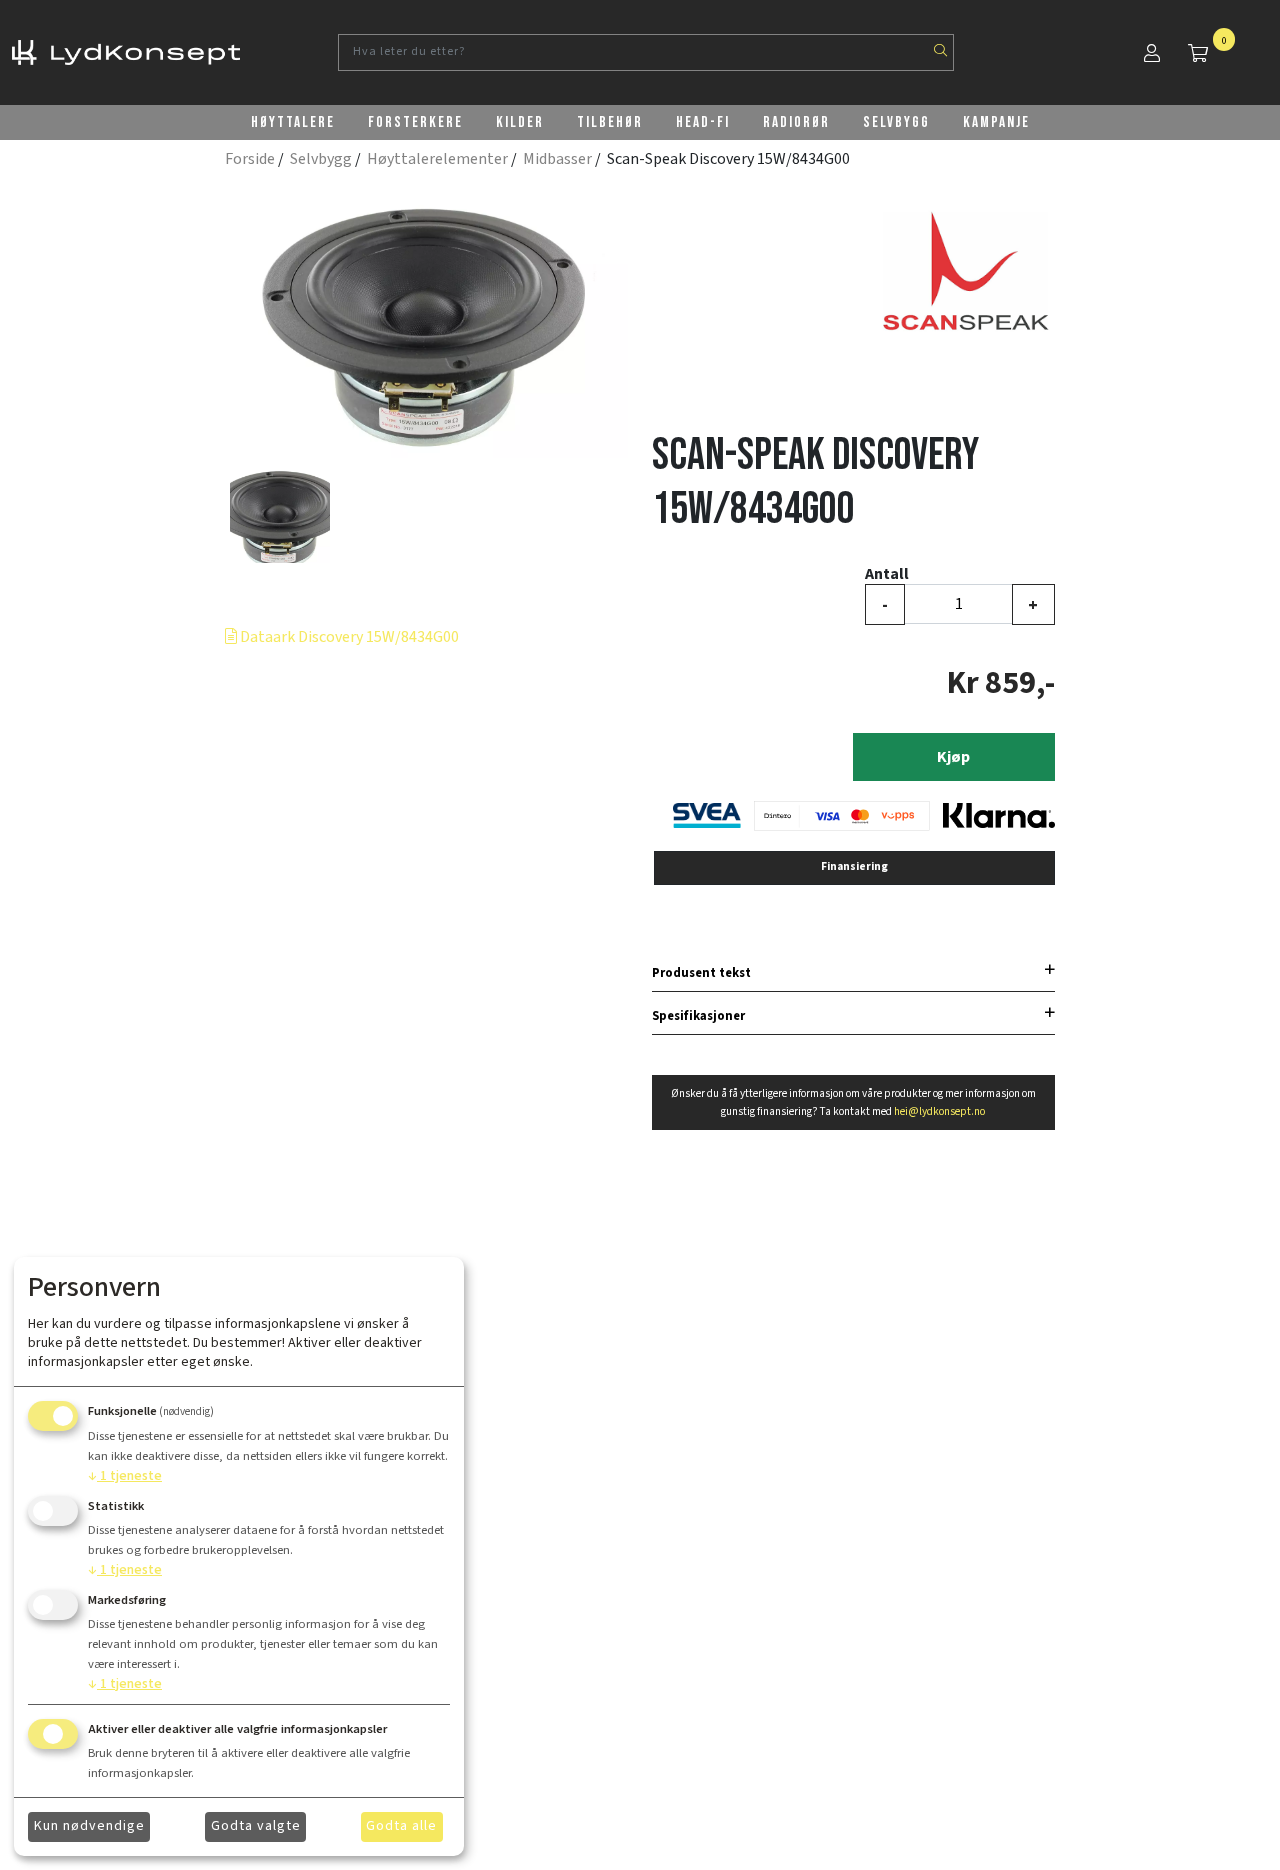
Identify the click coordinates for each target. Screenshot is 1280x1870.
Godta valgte (256, 1826)
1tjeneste (125, 1476)
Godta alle (401, 1826)
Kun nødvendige (89, 1826)
